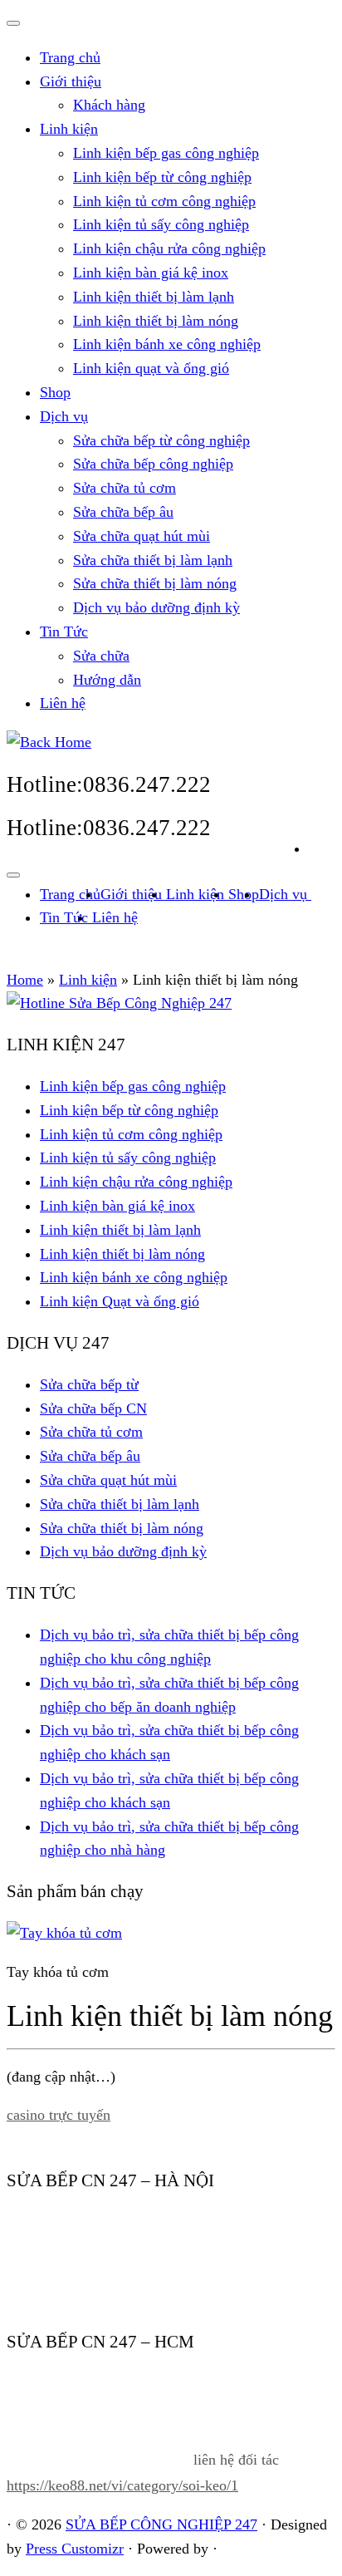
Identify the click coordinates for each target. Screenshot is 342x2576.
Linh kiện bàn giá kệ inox (151, 273)
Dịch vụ (64, 416)
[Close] (13, 23)
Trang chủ (70, 57)
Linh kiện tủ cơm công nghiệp (164, 201)
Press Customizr (75, 2549)
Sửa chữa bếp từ (89, 1384)
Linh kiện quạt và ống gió (151, 368)
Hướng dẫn (107, 680)
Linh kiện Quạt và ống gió (120, 1301)
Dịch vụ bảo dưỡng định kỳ (156, 607)
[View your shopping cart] (322, 844)
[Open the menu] (13, 875)
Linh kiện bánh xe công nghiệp (167, 344)
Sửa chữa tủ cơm (125, 488)
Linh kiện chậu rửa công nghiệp (169, 248)
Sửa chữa (101, 656)
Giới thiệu (71, 81)
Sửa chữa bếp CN (93, 1408)
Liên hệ (63, 703)
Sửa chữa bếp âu (123, 512)
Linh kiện (69, 129)
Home (25, 980)
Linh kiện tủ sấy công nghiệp (161, 224)
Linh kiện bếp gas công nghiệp (166, 153)
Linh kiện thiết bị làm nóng (156, 321)
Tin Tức (64, 632)
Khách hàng (109, 105)
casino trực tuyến (59, 2115)
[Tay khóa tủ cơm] (64, 1933)
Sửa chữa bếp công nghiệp (153, 464)
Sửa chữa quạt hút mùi (142, 536)
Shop (55, 392)
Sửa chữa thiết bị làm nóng (155, 583)
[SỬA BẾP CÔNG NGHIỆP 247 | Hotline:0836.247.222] (49, 742)
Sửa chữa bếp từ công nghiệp (161, 440)
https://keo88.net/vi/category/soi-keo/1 (122, 2485)
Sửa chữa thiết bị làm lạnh (153, 560)
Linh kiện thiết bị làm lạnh (154, 297)
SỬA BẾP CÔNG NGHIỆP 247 (161, 2524)
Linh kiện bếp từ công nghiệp (162, 177)
